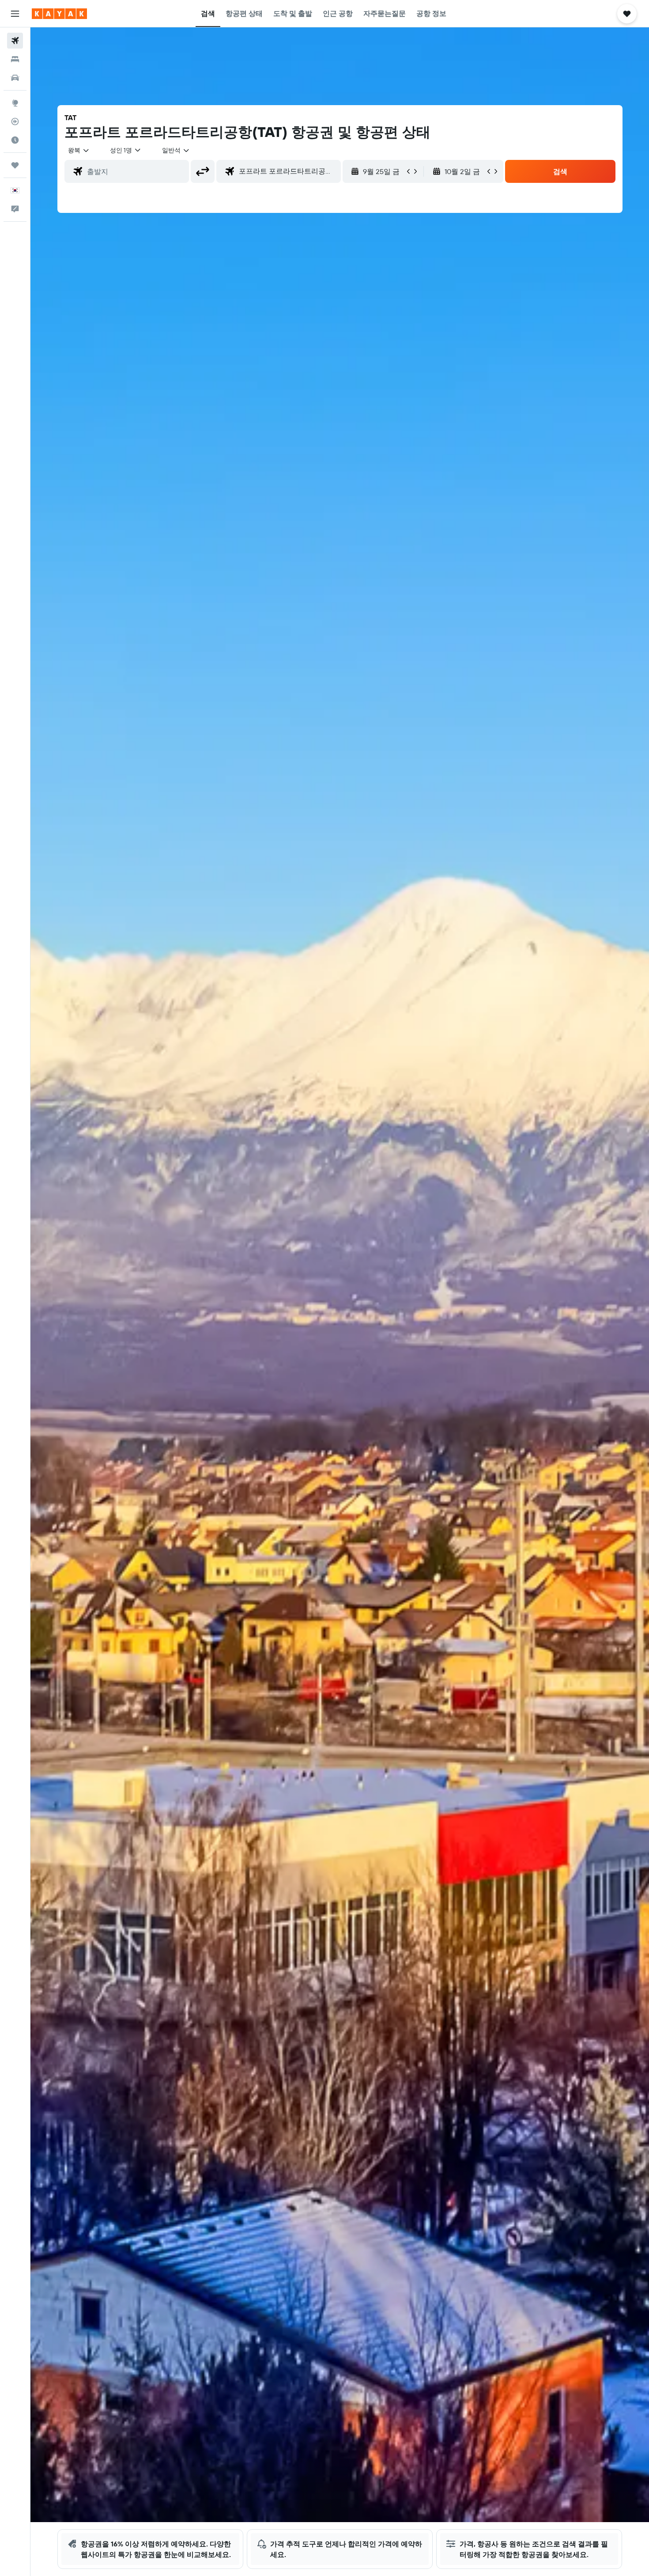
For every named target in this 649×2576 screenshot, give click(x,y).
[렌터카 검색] (15, 78)
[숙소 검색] (15, 59)
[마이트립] (15, 165)
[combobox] (79, 150)
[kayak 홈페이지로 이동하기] (59, 14)
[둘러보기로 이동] (15, 103)
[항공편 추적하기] (15, 121)
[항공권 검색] (15, 41)
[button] (15, 14)
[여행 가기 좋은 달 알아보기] (15, 140)
